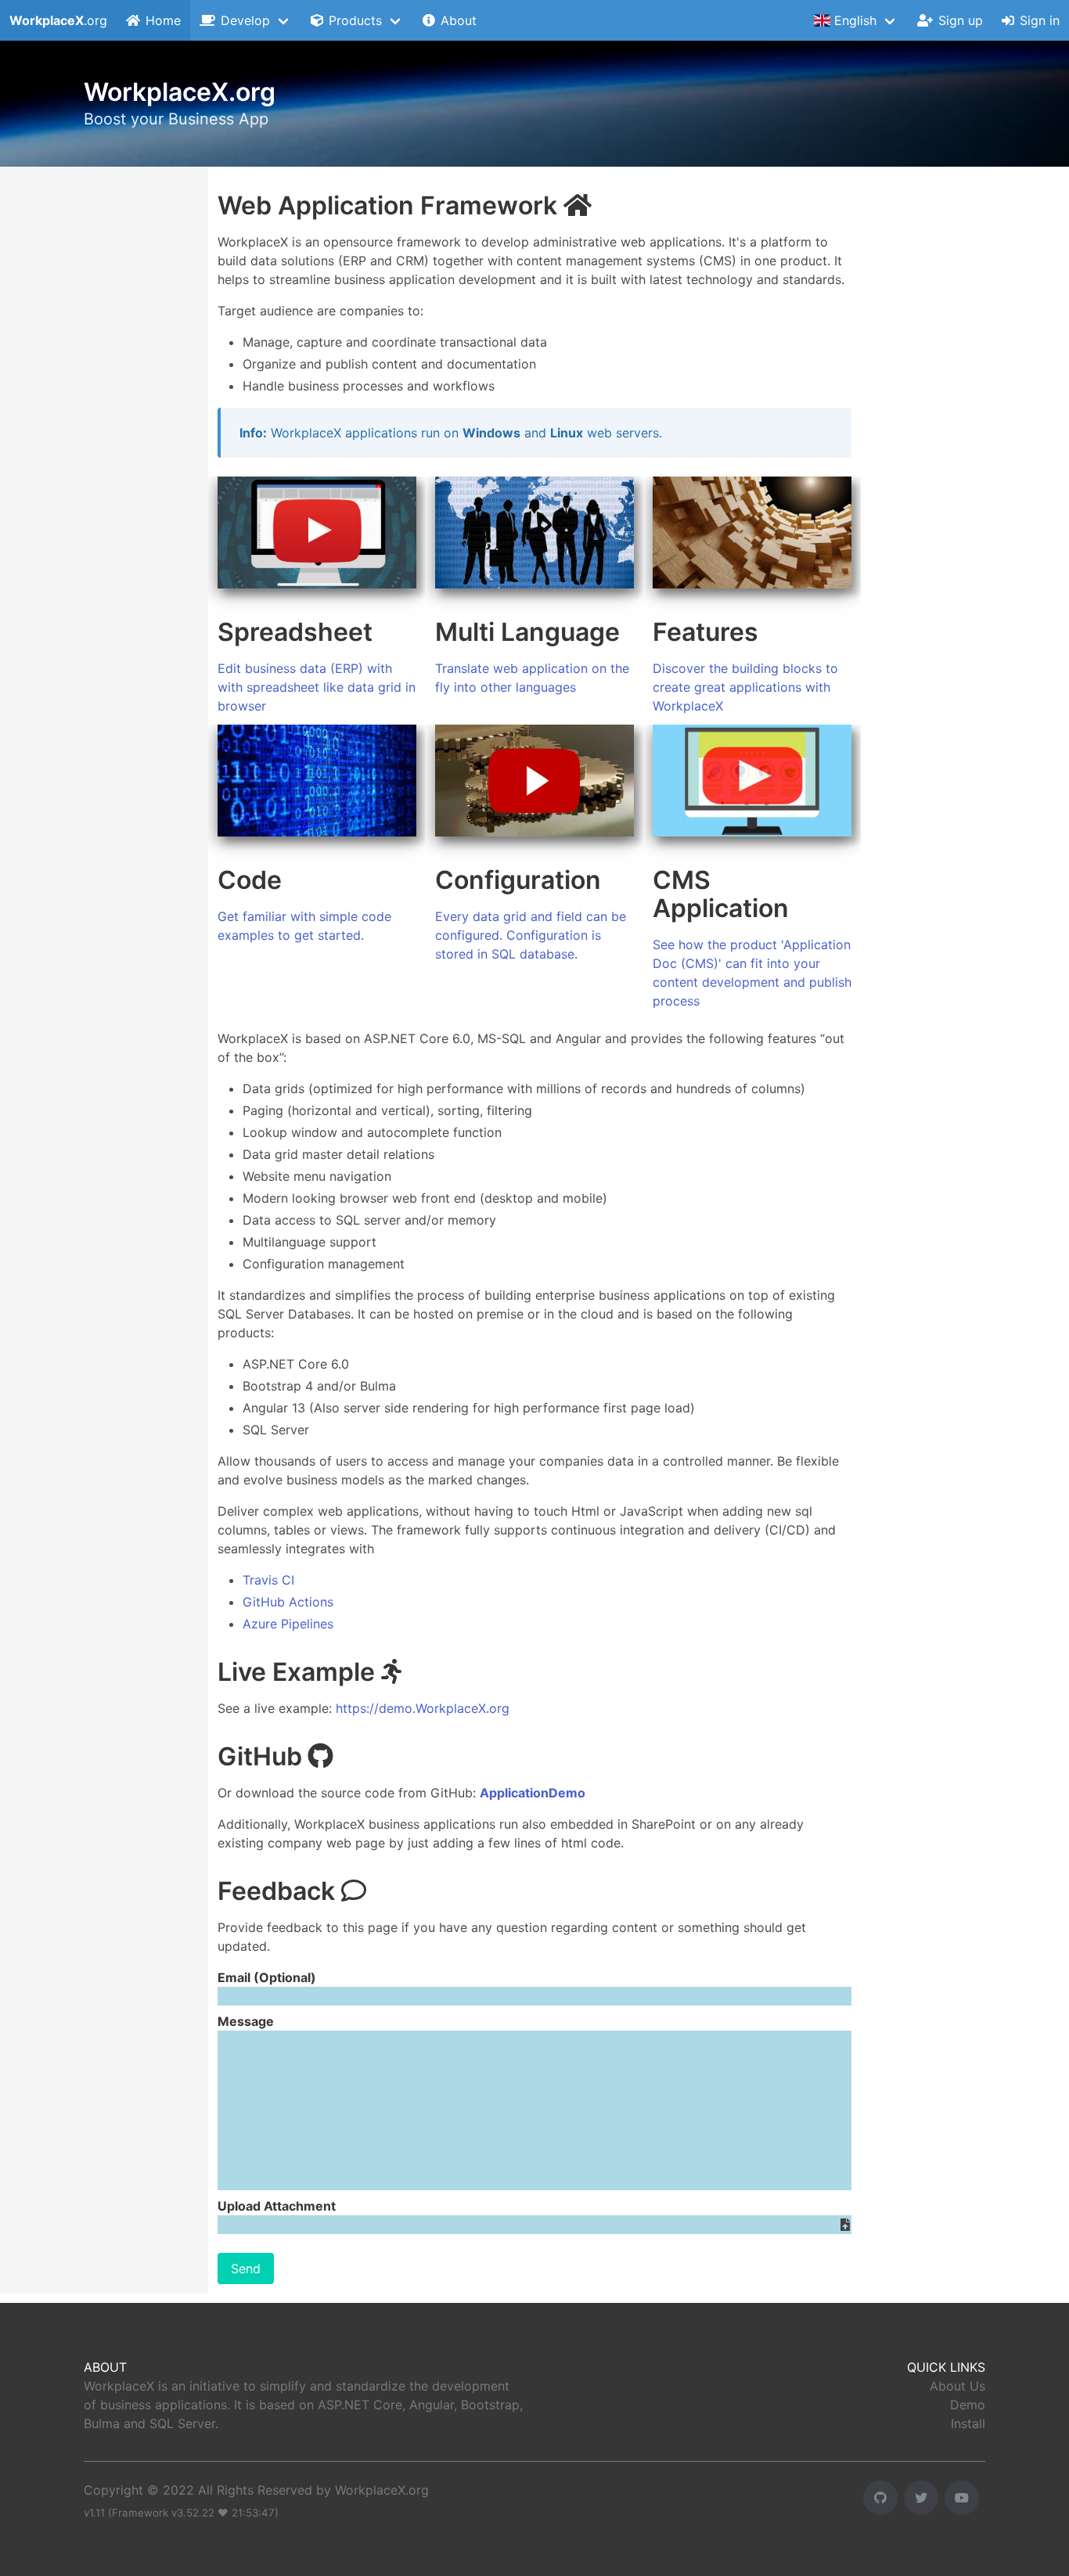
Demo (968, 2405)
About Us (957, 2386)
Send (246, 2268)
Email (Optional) (267, 1977)
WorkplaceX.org (382, 2490)
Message (246, 2021)
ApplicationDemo (533, 1793)
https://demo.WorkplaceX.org (423, 1708)
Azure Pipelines (288, 1624)
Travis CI (268, 1580)
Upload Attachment (277, 2206)
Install (968, 2423)
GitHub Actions (288, 1602)
